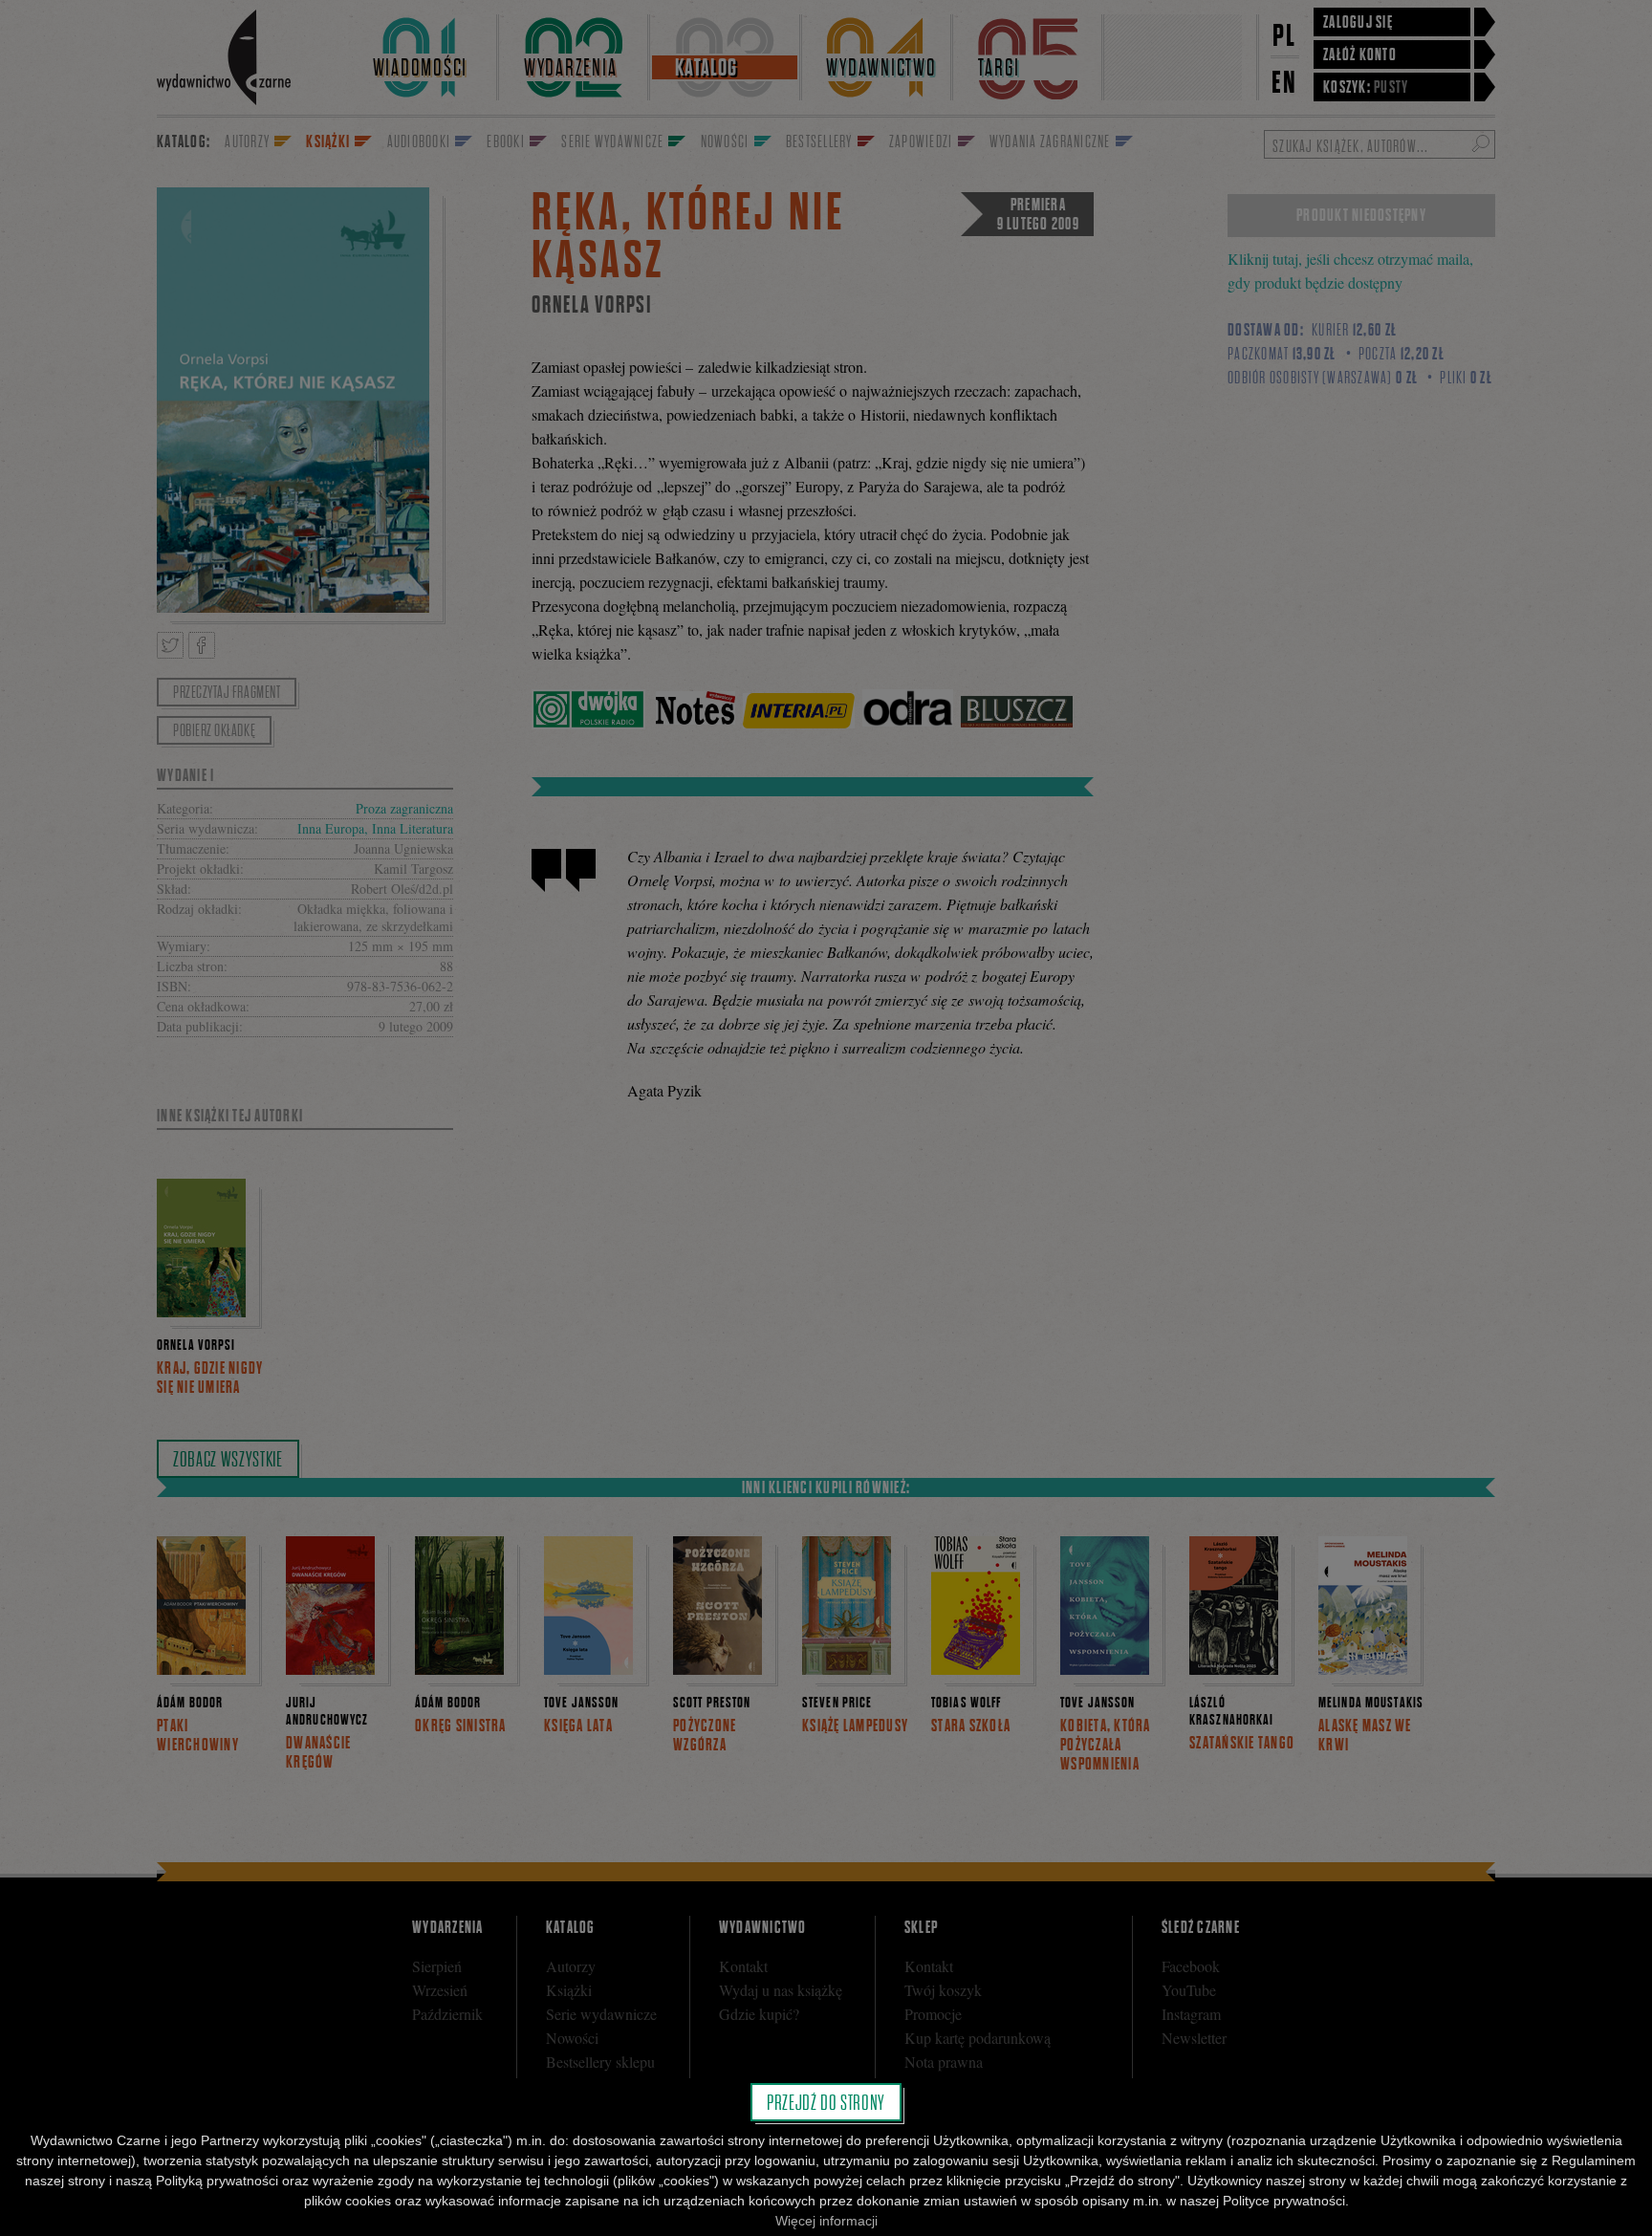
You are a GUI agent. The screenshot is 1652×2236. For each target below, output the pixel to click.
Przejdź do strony (826, 2102)
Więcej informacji (826, 2221)
